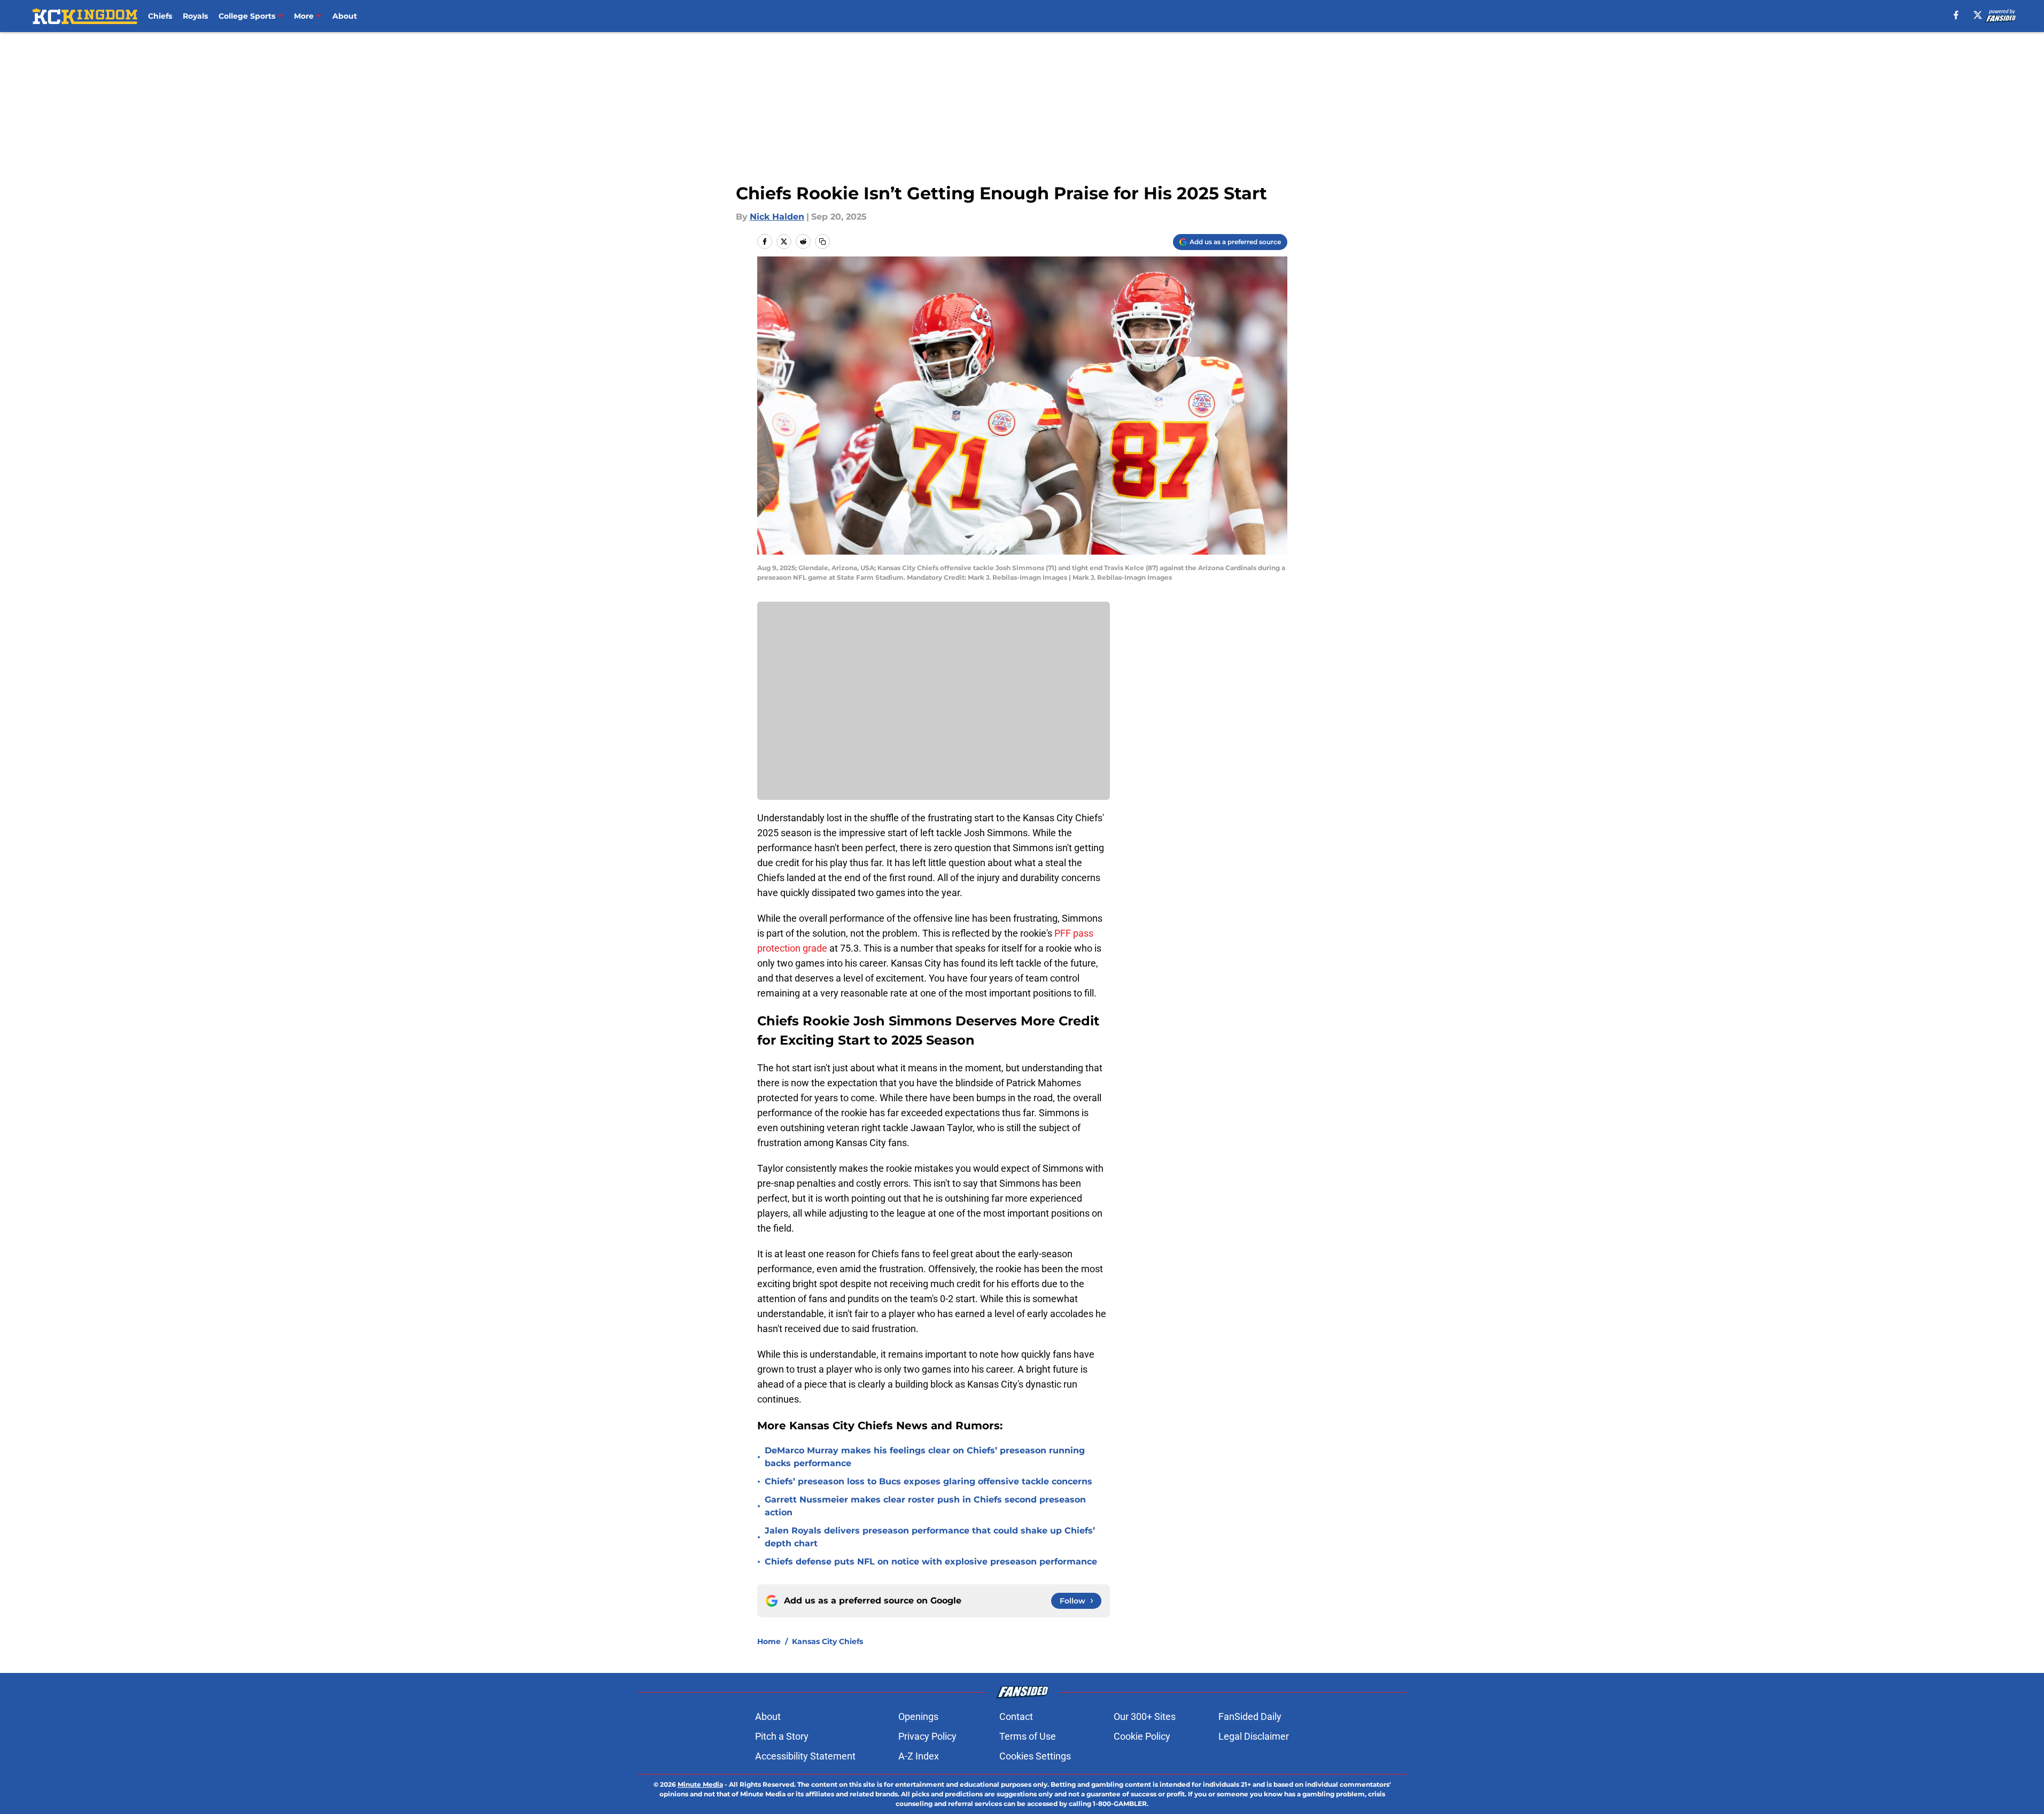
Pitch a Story (782, 1736)
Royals (195, 16)
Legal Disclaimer (1254, 1736)
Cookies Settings (1035, 1756)
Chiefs (160, 16)
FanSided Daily (1250, 1716)
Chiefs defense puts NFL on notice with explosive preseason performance (931, 1562)
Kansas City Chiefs (827, 1641)
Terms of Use (1028, 1736)
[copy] (822, 242)
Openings (918, 1716)
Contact (1016, 1716)
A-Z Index (919, 1756)
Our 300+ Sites (1145, 1716)
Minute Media (700, 1784)
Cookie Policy (1142, 1736)
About (345, 16)
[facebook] (1956, 15)
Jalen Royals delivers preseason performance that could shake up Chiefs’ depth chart (930, 1537)
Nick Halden (777, 217)
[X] (1978, 15)
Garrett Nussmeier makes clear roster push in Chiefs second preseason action (925, 1506)
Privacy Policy (927, 1736)
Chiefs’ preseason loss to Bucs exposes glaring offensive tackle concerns (928, 1481)
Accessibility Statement (805, 1756)
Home (769, 1641)
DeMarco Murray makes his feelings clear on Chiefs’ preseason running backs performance (925, 1457)
